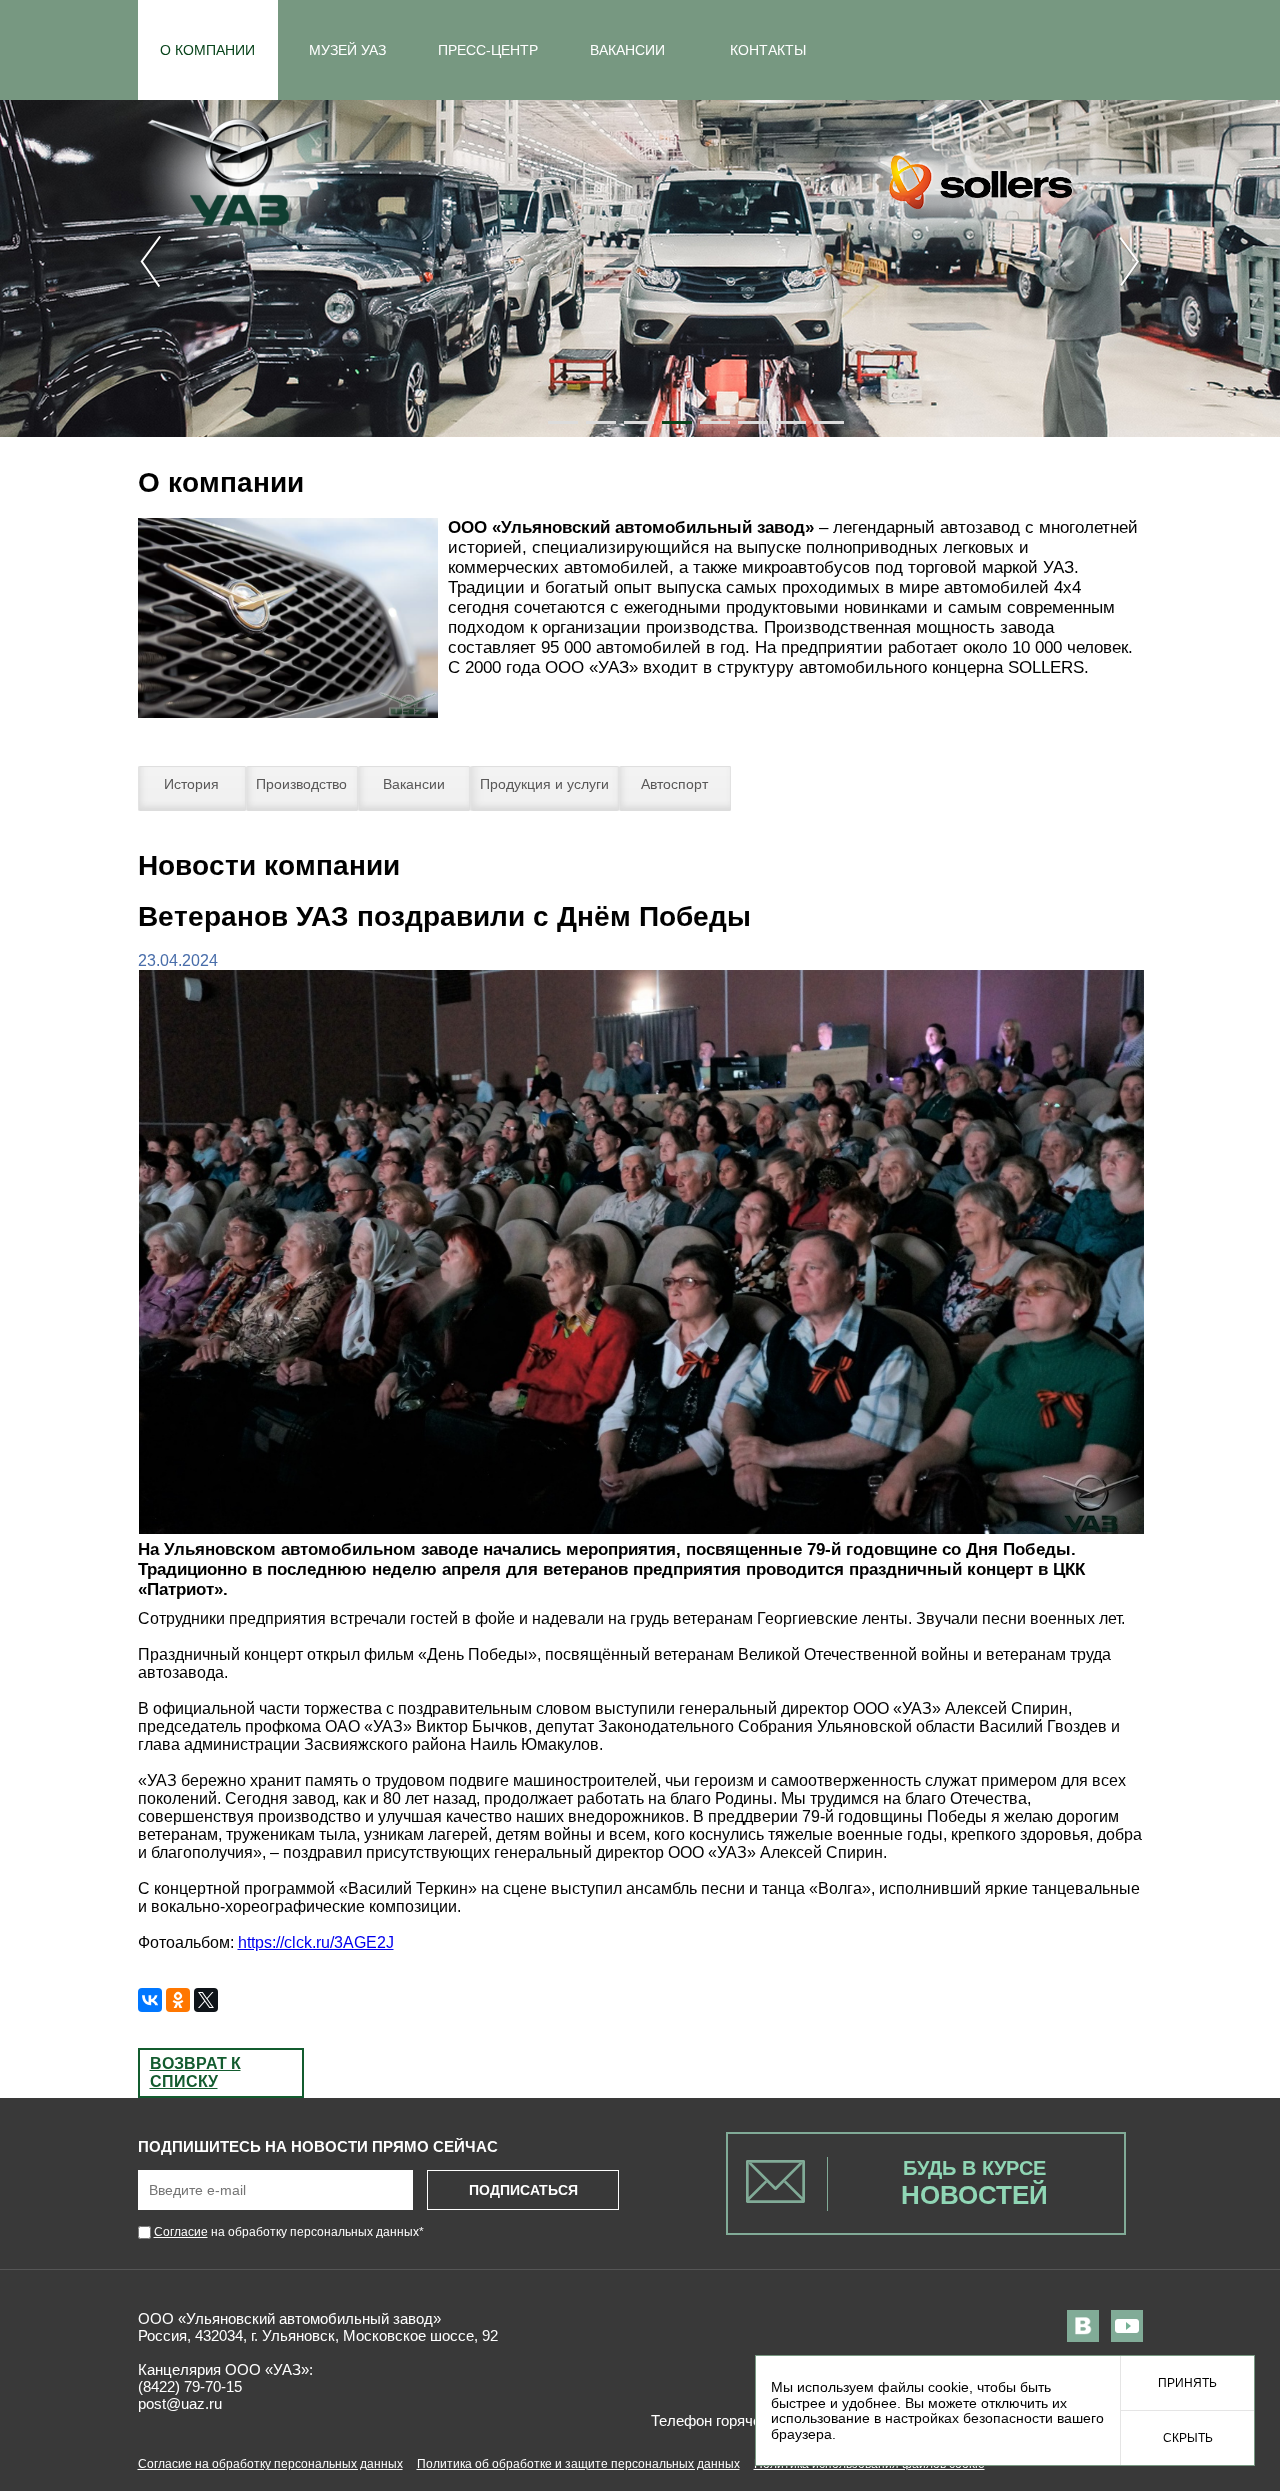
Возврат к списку (195, 2072)
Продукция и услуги (544, 784)
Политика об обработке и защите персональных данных (578, 2464)
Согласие (181, 2232)
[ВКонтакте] (150, 2000)
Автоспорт (674, 784)
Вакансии (414, 784)
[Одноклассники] (178, 2000)
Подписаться (523, 2190)
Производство (301, 784)
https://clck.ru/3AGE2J (316, 1942)
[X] (206, 2000)
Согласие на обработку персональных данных (270, 2464)
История (191, 784)
